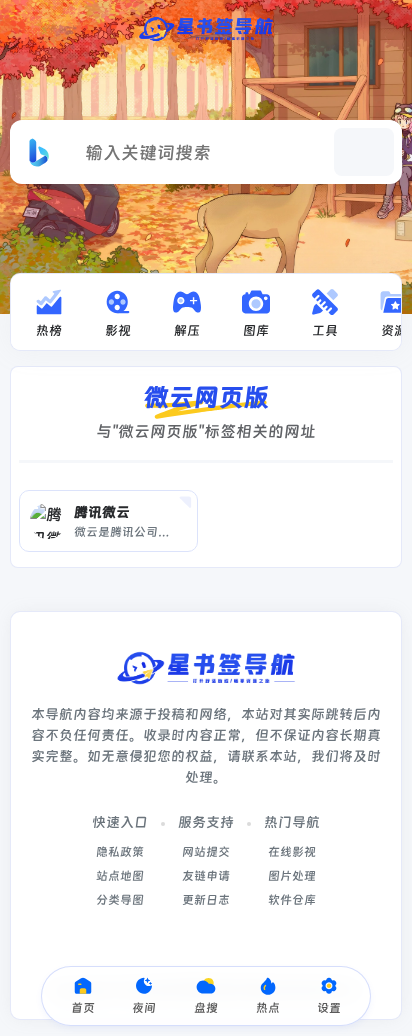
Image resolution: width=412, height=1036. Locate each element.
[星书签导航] (205, 28)
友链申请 (206, 876)
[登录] (384, 28)
